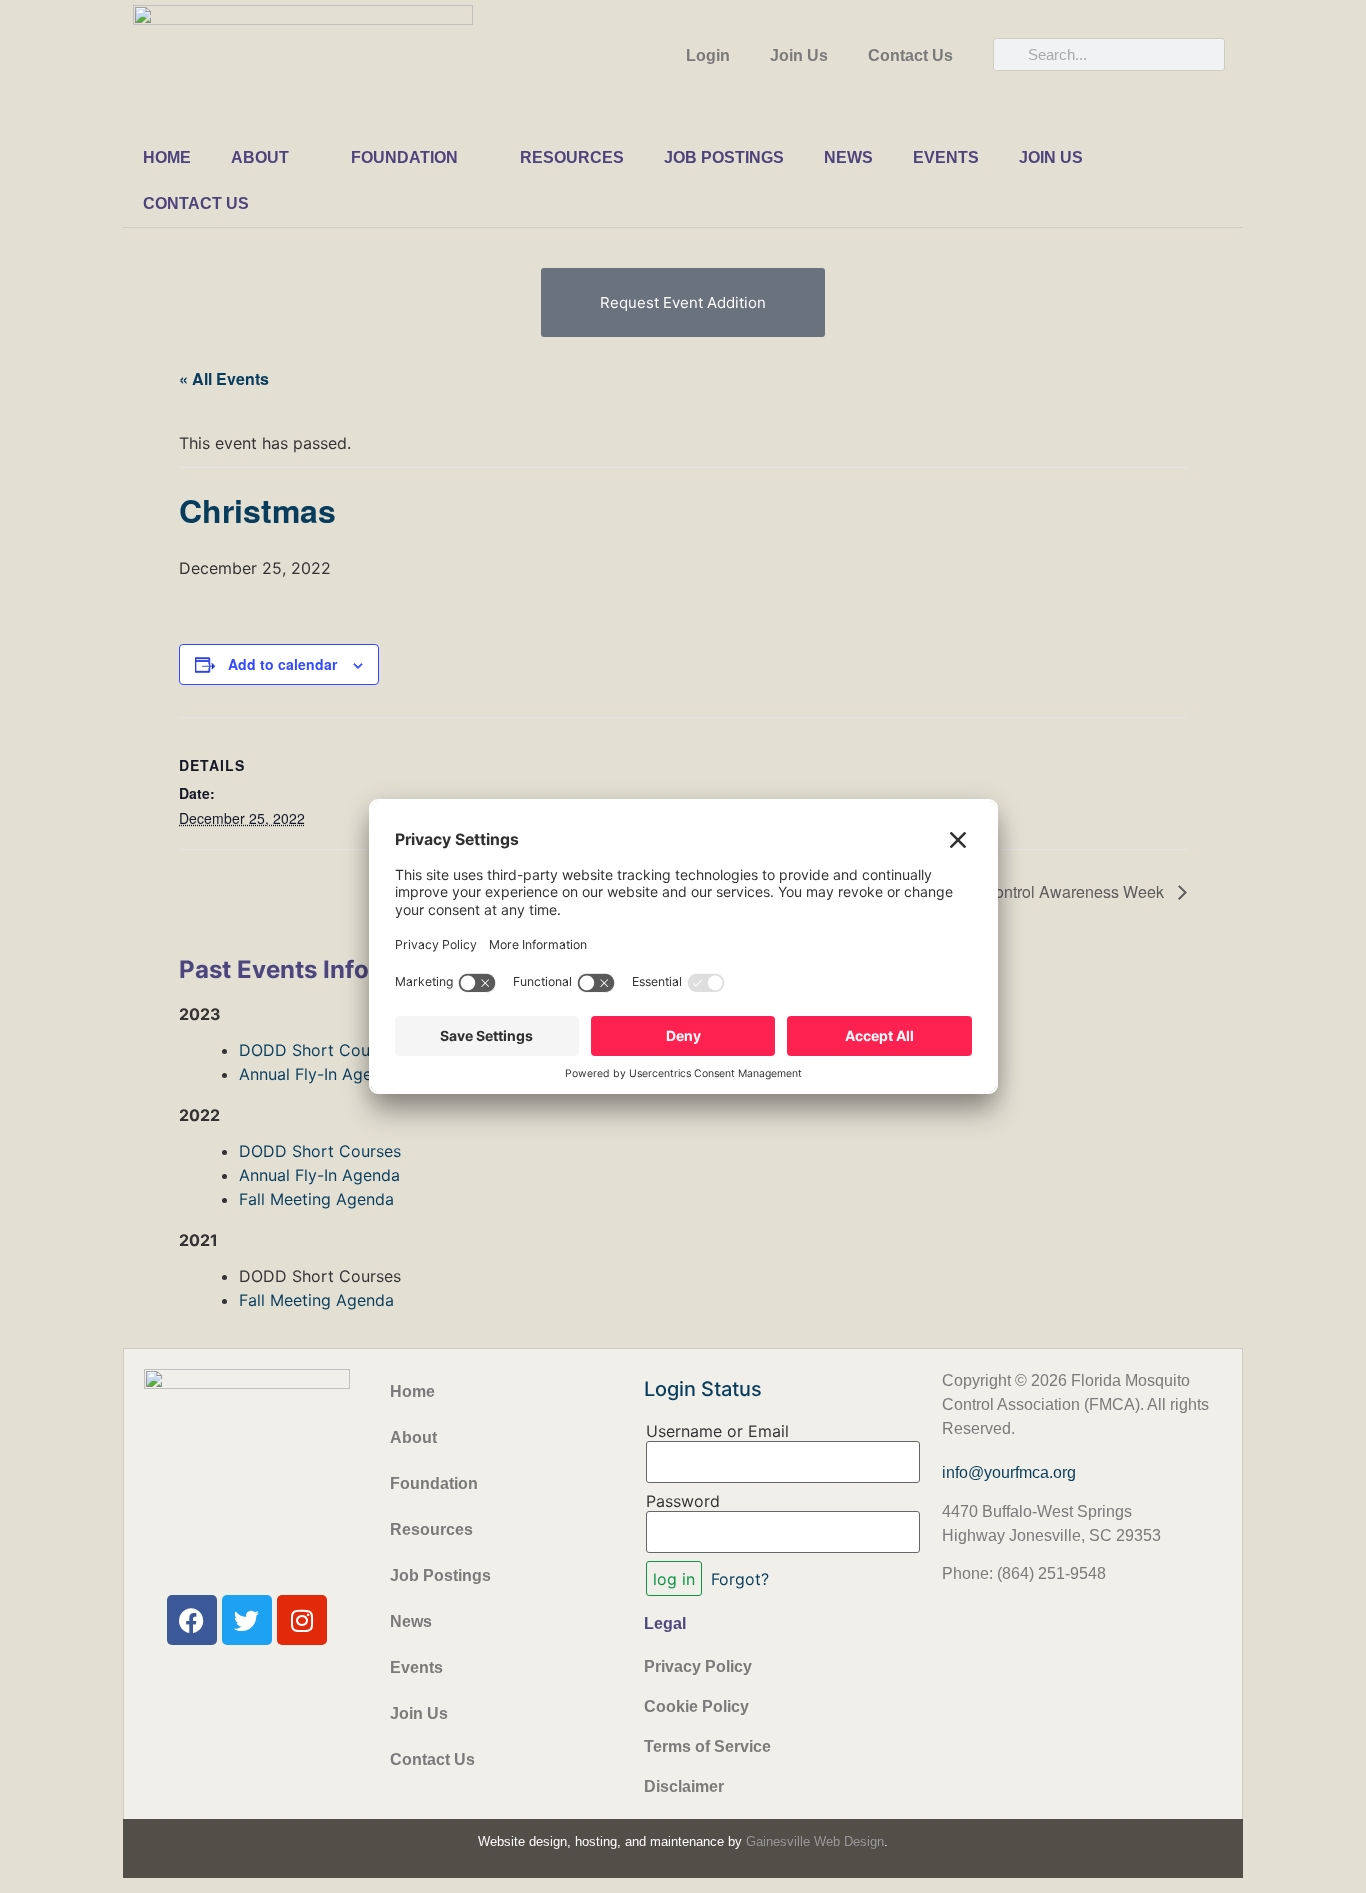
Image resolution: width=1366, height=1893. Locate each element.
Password (683, 1501)
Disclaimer (684, 1786)
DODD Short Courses (320, 1050)
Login (708, 55)
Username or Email (717, 1431)
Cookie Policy (696, 1706)
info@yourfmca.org (1009, 1472)
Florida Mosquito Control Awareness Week (1014, 891)
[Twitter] (247, 1620)
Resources (572, 157)
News (848, 157)
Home (167, 157)
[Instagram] (302, 1620)
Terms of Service (707, 1746)
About (260, 157)
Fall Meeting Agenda (316, 1199)
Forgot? (740, 1579)
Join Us (799, 55)
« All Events (224, 378)
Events (946, 157)
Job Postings (724, 157)
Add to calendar (282, 664)
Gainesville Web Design (815, 1841)
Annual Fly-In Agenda (319, 1074)
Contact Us (910, 55)
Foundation (404, 157)
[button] (683, 302)
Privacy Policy (698, 1666)
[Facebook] (192, 1620)
